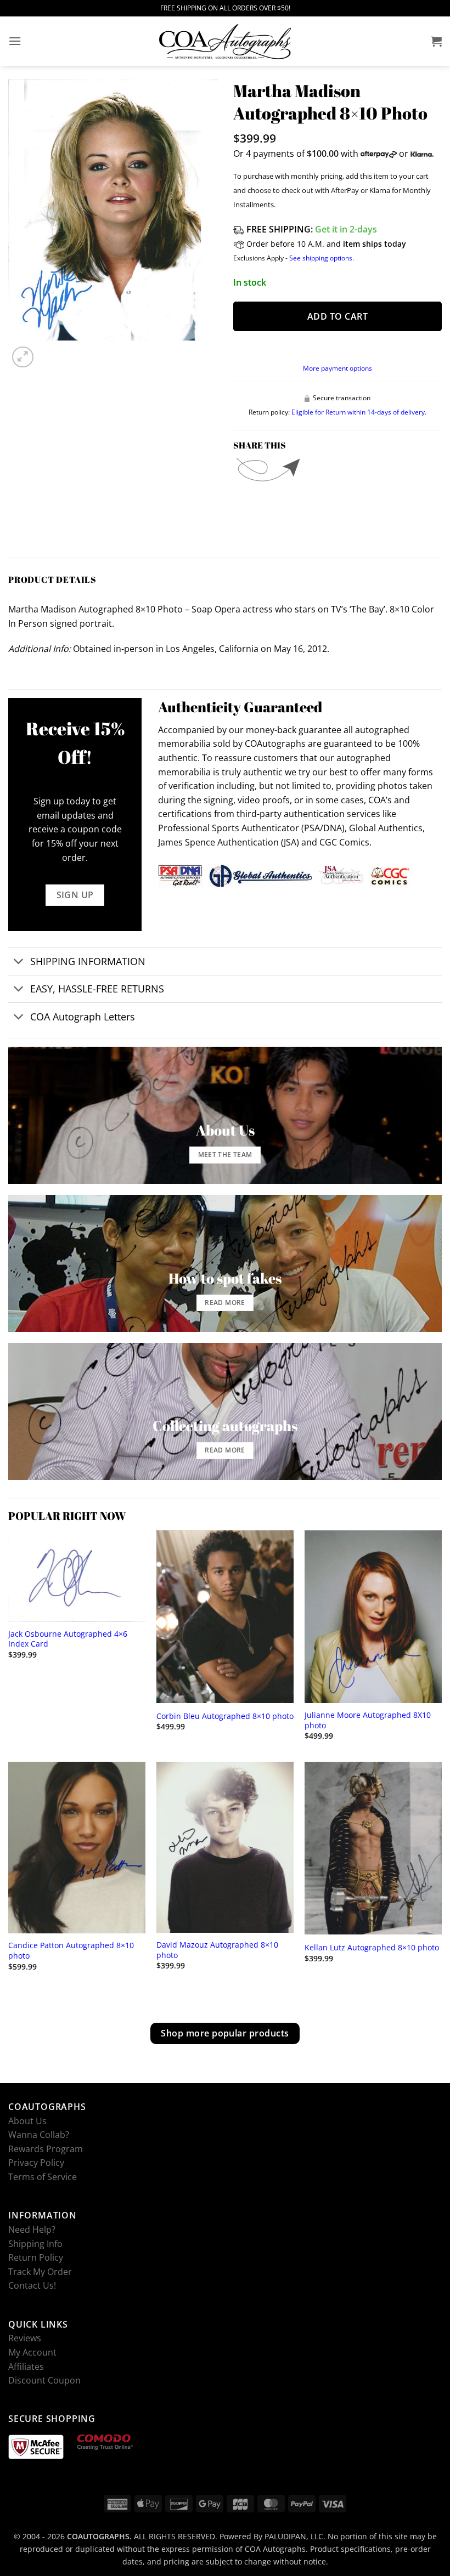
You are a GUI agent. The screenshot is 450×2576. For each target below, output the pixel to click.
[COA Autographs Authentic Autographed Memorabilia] (225, 41)
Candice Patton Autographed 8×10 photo (71, 1951)
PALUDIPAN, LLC (294, 2536)
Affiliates (26, 2366)
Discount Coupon (44, 2380)
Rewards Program (46, 2148)
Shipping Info (35, 2243)
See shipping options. (322, 258)
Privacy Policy (36, 2163)
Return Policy (36, 2257)
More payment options (337, 368)
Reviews (25, 2338)
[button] (15, 41)
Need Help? (32, 2229)
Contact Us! (32, 2285)
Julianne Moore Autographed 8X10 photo (368, 1720)
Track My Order (40, 2271)
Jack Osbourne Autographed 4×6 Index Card (68, 1639)
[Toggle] (19, 963)
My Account (32, 2352)
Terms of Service (43, 2177)
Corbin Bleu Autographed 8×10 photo (225, 1716)
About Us (27, 2120)
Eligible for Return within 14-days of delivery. (359, 412)
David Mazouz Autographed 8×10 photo (217, 1950)
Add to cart (337, 316)
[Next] (49, 351)
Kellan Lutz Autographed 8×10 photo (372, 1948)
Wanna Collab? (39, 2135)
